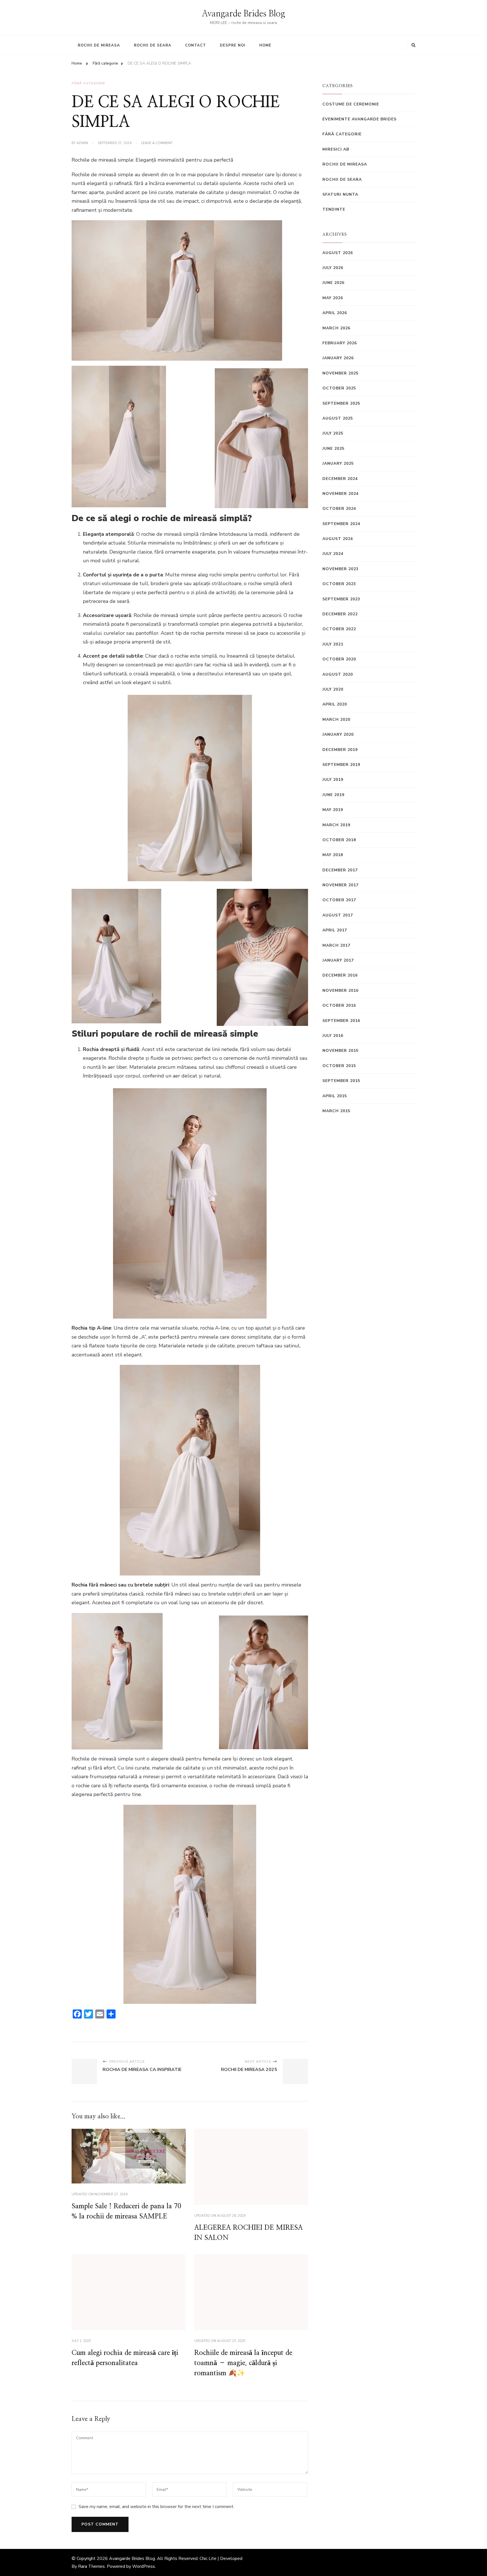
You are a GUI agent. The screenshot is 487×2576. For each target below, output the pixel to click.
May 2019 (333, 810)
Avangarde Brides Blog (243, 14)
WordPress (144, 2566)
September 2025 (341, 403)
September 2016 (341, 1021)
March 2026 (336, 328)
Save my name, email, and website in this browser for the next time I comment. (156, 2507)
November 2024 (340, 494)
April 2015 (335, 1096)
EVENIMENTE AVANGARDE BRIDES (359, 119)
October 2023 (339, 584)
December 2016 (340, 975)
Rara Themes (91, 2566)
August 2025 (338, 418)
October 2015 (339, 1066)
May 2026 (333, 298)
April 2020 (335, 704)
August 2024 (338, 539)
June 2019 (333, 795)
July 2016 (333, 1036)
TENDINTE (334, 209)
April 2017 (335, 930)
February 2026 (340, 343)
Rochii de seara (153, 45)
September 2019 (341, 765)
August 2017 (338, 915)
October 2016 (339, 1005)
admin (82, 143)
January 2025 (338, 463)
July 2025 (333, 433)
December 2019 (340, 750)
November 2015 (340, 1051)
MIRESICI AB (336, 149)
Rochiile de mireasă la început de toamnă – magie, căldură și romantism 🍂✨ (243, 2363)
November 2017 (340, 885)
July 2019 (333, 780)
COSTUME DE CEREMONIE (351, 104)
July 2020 (333, 689)
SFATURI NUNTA (340, 194)
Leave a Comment (157, 143)
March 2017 (336, 945)
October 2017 (339, 900)
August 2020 (338, 674)
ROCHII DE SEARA (342, 179)
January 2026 (338, 358)
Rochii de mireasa (99, 45)
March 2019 (336, 825)
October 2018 (339, 840)
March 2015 (336, 1111)
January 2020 (338, 734)
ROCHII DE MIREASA (345, 164)
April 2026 (335, 313)
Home (265, 45)
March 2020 (336, 720)
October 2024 (339, 509)
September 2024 (341, 524)
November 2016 (340, 990)
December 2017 (340, 870)
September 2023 (341, 599)
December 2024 (340, 479)
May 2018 (333, 855)
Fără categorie (88, 83)
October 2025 (339, 388)
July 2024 (333, 554)
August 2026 (338, 253)
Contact (196, 45)
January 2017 (338, 960)
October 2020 (339, 659)
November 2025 (340, 373)
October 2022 (339, 629)
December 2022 (340, 614)
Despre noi (233, 45)
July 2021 (333, 644)
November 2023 (340, 569)
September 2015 (341, 1081)
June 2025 (333, 449)
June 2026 (333, 283)
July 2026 (333, 268)
